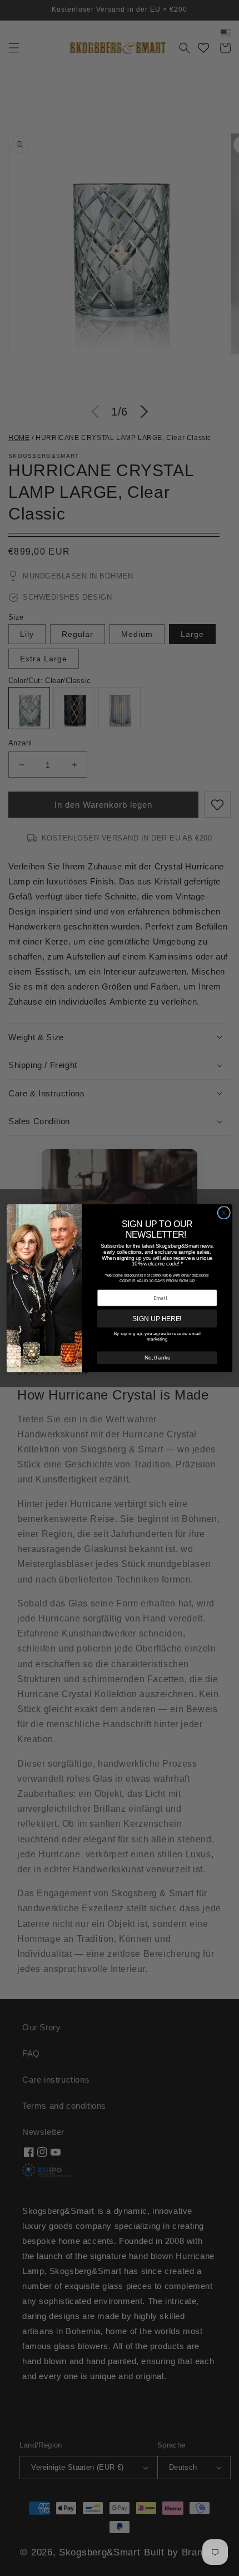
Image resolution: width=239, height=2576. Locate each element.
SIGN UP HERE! (157, 1318)
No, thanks (157, 1357)
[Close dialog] (224, 1212)
